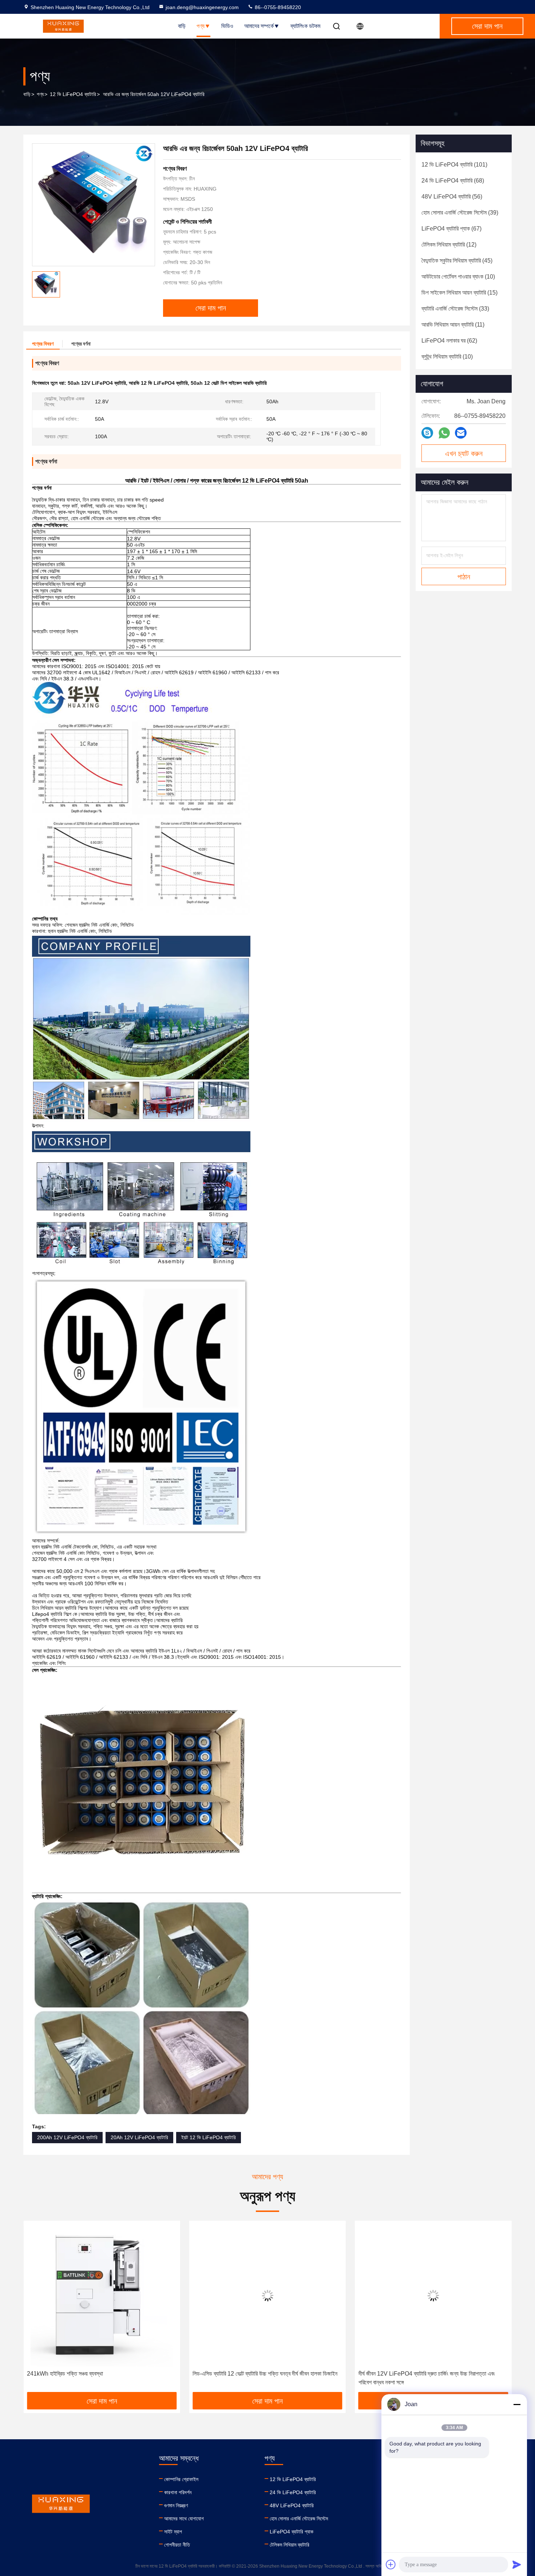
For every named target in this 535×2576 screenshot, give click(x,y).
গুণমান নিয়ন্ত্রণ (176, 2505)
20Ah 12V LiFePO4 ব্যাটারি (139, 2137)
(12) (449, 245)
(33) (455, 309)
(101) (454, 165)
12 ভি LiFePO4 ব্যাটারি (73, 94)
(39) (460, 213)
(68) (453, 181)
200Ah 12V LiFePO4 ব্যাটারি (67, 2137)
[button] (36, 2309)
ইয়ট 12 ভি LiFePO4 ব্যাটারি (209, 2137)
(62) (449, 341)
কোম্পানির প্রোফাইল (181, 2479)
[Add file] (391, 2564)
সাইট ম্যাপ (173, 2532)
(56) (452, 197)
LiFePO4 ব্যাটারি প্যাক (292, 2532)
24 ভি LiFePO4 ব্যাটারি (293, 2492)
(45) (457, 261)
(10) (458, 277)
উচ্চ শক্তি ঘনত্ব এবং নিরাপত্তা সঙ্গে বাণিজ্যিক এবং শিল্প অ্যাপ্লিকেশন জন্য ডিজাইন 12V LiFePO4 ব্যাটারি (429, 2378)
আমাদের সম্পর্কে (259, 26)
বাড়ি (182, 26)
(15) (459, 293)
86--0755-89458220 (277, 7)
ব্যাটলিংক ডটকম (305, 26)
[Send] (517, 2564)
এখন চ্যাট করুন (464, 454)
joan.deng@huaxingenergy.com (202, 7)
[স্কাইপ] (427, 433)
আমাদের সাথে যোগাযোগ (184, 2519)
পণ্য (201, 26)
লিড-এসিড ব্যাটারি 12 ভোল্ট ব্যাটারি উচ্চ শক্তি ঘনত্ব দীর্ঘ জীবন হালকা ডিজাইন (99, 2374)
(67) (451, 229)
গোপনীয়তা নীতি (177, 2545)
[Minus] (517, 2404)
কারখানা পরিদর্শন (178, 2492)
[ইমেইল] (461, 433)
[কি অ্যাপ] (444, 433)
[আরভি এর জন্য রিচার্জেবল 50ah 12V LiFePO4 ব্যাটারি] (94, 205)
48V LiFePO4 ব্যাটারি (292, 2505)
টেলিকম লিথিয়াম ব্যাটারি (290, 2545)
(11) (453, 325)
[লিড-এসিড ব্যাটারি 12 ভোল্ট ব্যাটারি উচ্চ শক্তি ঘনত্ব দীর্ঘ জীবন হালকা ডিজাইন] (102, 2295)
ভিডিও (227, 26)
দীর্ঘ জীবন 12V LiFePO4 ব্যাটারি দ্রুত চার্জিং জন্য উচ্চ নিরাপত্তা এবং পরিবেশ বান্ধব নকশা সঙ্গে (261, 2378)
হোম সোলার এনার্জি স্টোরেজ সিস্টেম (299, 2519)
